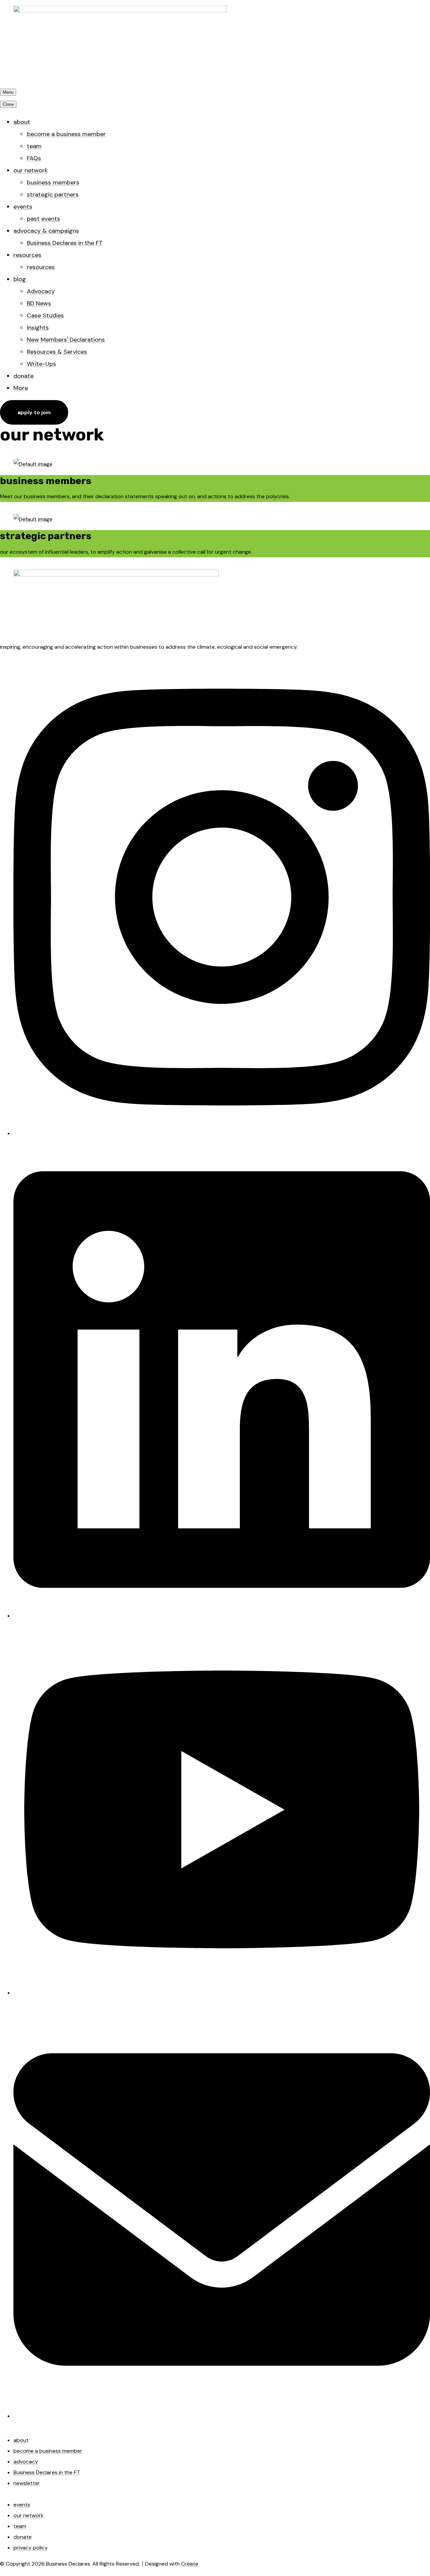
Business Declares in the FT (65, 243)
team (34, 146)
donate (24, 376)
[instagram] (222, 1132)
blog (20, 279)
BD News (39, 303)
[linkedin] (222, 1614)
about (22, 122)
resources (27, 255)
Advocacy (41, 291)
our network (31, 170)
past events (44, 219)
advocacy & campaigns (46, 231)
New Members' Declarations (66, 340)
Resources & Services (57, 352)
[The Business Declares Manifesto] (116, 575)
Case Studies (45, 315)
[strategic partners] (33, 519)
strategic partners (53, 195)
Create (190, 2564)
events (23, 207)
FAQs (34, 158)
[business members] (33, 464)
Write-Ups (41, 364)
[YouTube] (222, 1991)
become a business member (66, 134)
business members (53, 182)
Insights (38, 328)
